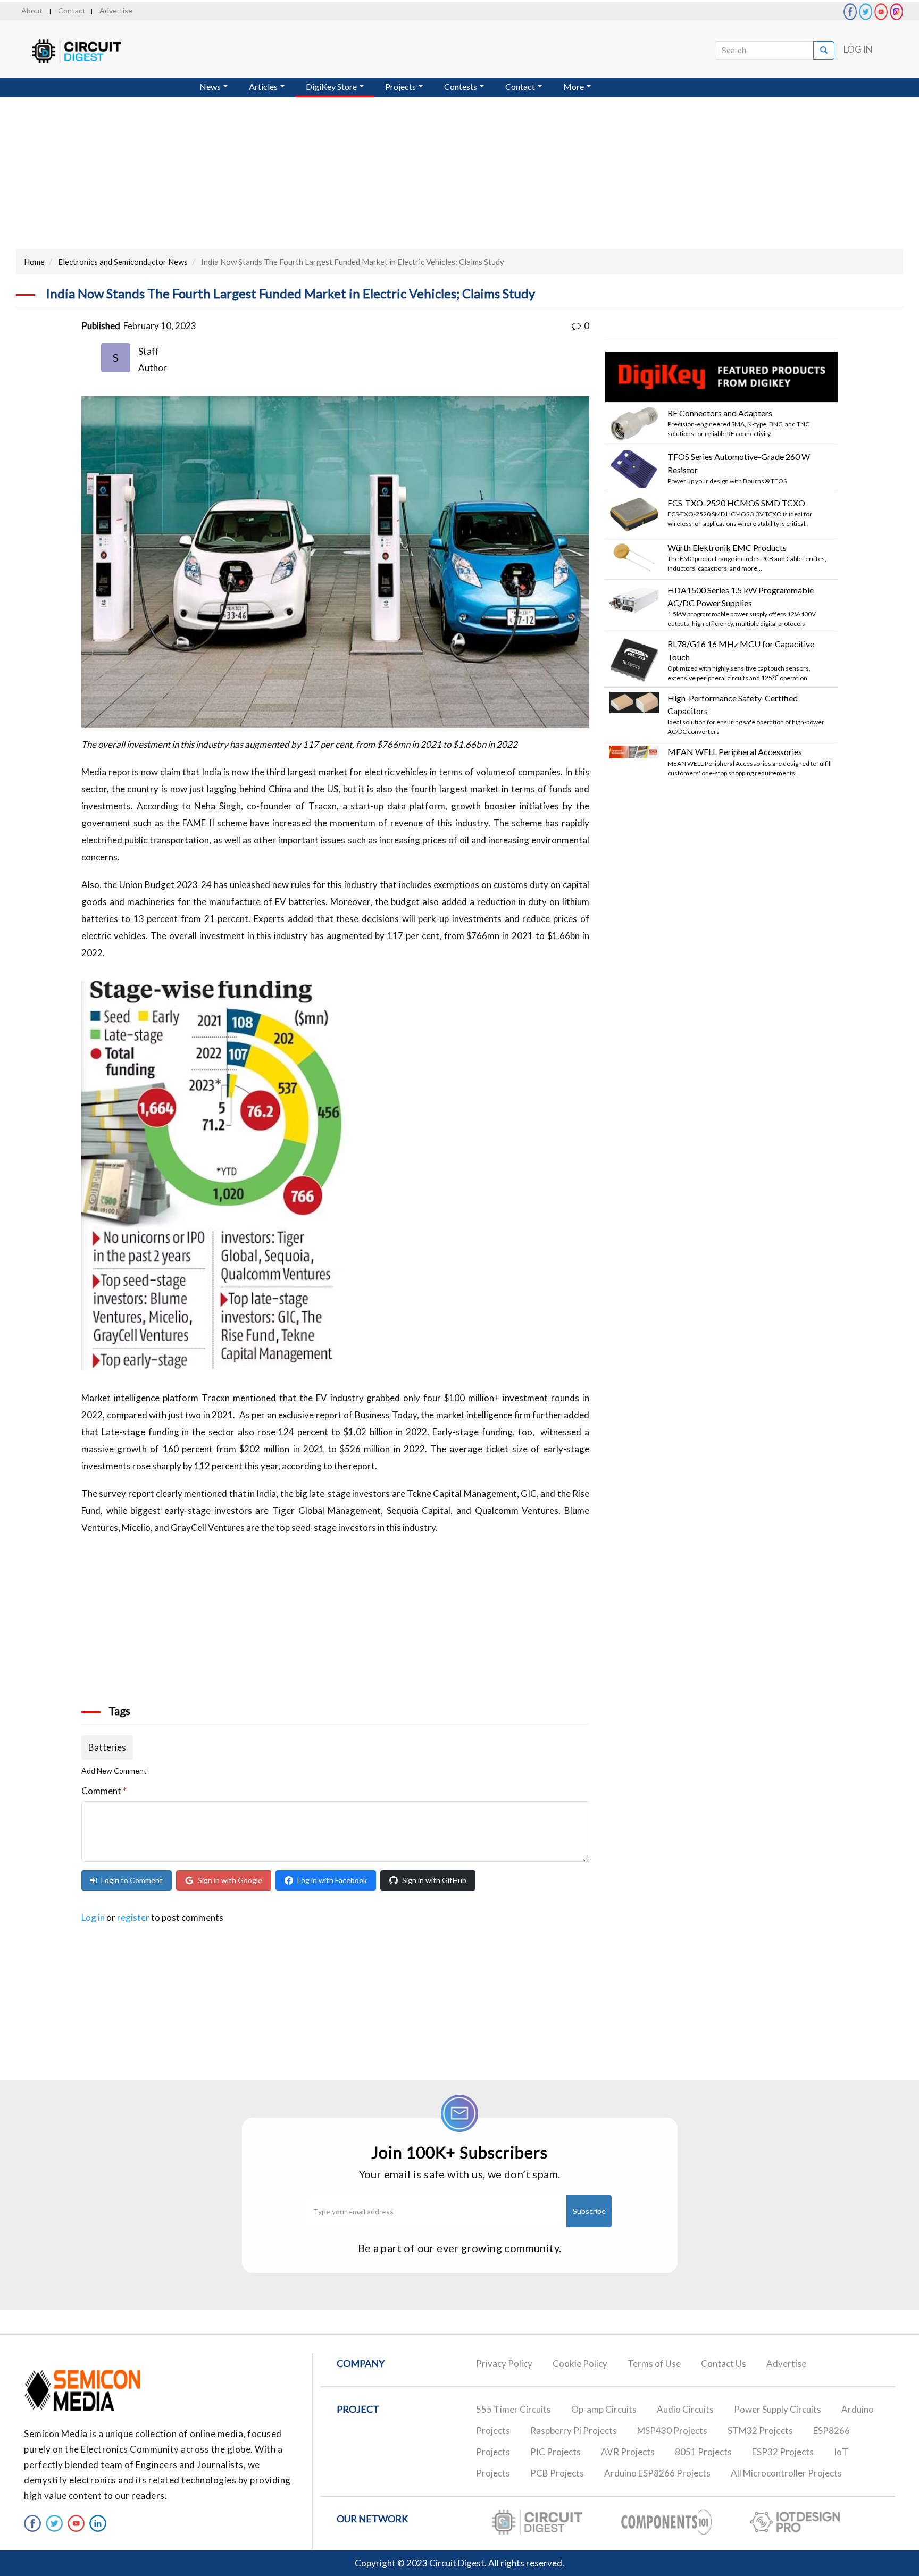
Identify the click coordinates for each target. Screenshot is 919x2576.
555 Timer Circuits (513, 2409)
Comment (104, 1791)
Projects (401, 86)
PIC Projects (555, 2452)
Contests (461, 86)
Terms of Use (654, 2364)
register (133, 1917)
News (211, 86)
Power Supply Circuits (778, 2409)
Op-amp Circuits (604, 2409)
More (574, 86)
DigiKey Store (332, 86)
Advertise (116, 10)
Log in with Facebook (332, 1880)
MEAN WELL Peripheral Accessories (735, 752)
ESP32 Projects (783, 2452)
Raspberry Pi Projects (574, 2431)
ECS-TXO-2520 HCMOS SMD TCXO (736, 503)
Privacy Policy (504, 2364)
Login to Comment (132, 1880)
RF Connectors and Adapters (720, 413)
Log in (93, 1917)
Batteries (107, 1747)
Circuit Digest (457, 2563)
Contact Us (724, 2364)
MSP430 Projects (672, 2431)
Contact (72, 10)
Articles (264, 86)
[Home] (86, 51)
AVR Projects (628, 2452)
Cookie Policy (580, 2364)
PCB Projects (557, 2473)
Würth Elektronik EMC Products (727, 547)
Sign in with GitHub (434, 1880)
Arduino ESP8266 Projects (657, 2473)
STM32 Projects (760, 2431)
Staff (149, 351)
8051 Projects (703, 2452)
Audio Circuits (685, 2409)
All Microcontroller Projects (786, 2473)
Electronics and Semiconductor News (123, 262)
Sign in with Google (230, 1880)
